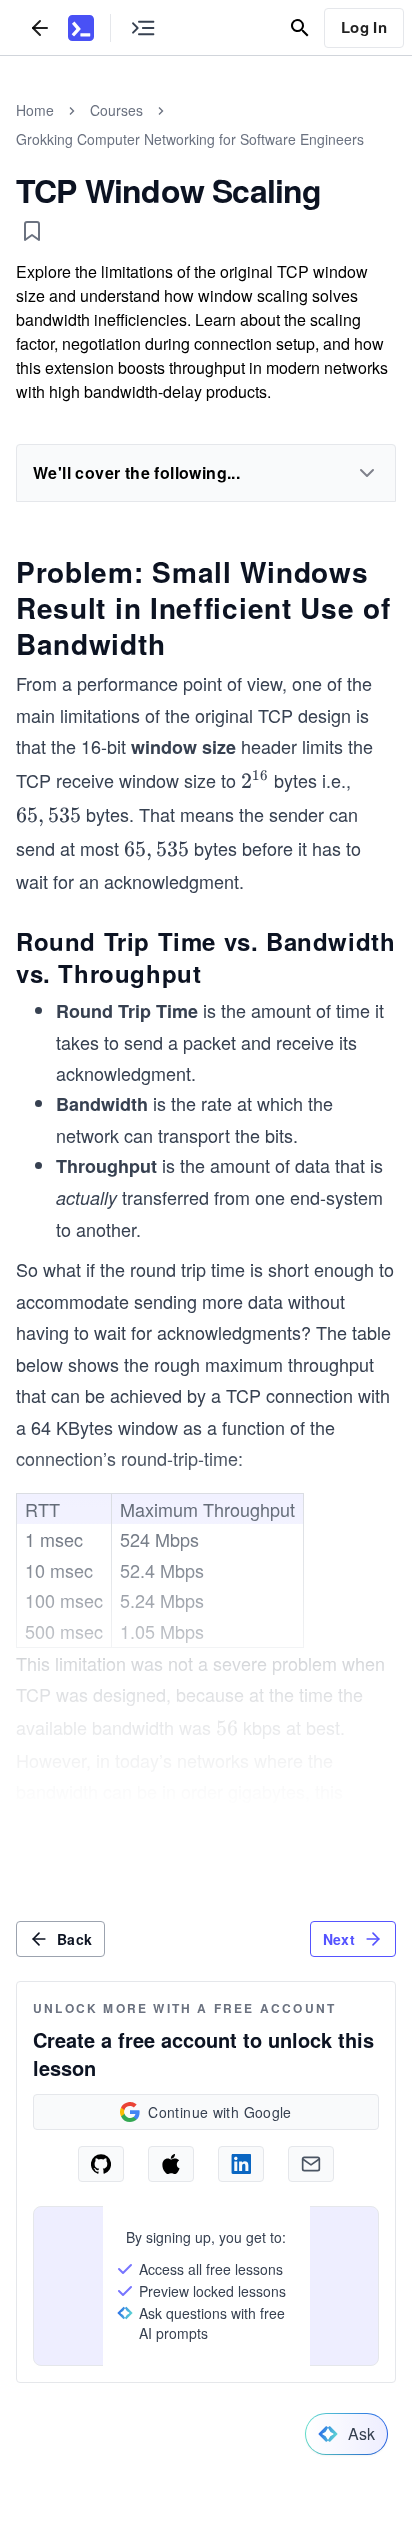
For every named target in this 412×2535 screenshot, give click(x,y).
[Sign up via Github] (101, 2164)
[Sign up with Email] (311, 2164)
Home (35, 110)
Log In (364, 27)
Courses (116, 110)
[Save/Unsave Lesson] (32, 231)
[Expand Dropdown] (367, 473)
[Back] (40, 27)
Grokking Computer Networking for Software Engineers (190, 139)
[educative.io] (81, 28)
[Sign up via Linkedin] (241, 2164)
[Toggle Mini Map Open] (143, 27)
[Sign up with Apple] (171, 2164)
